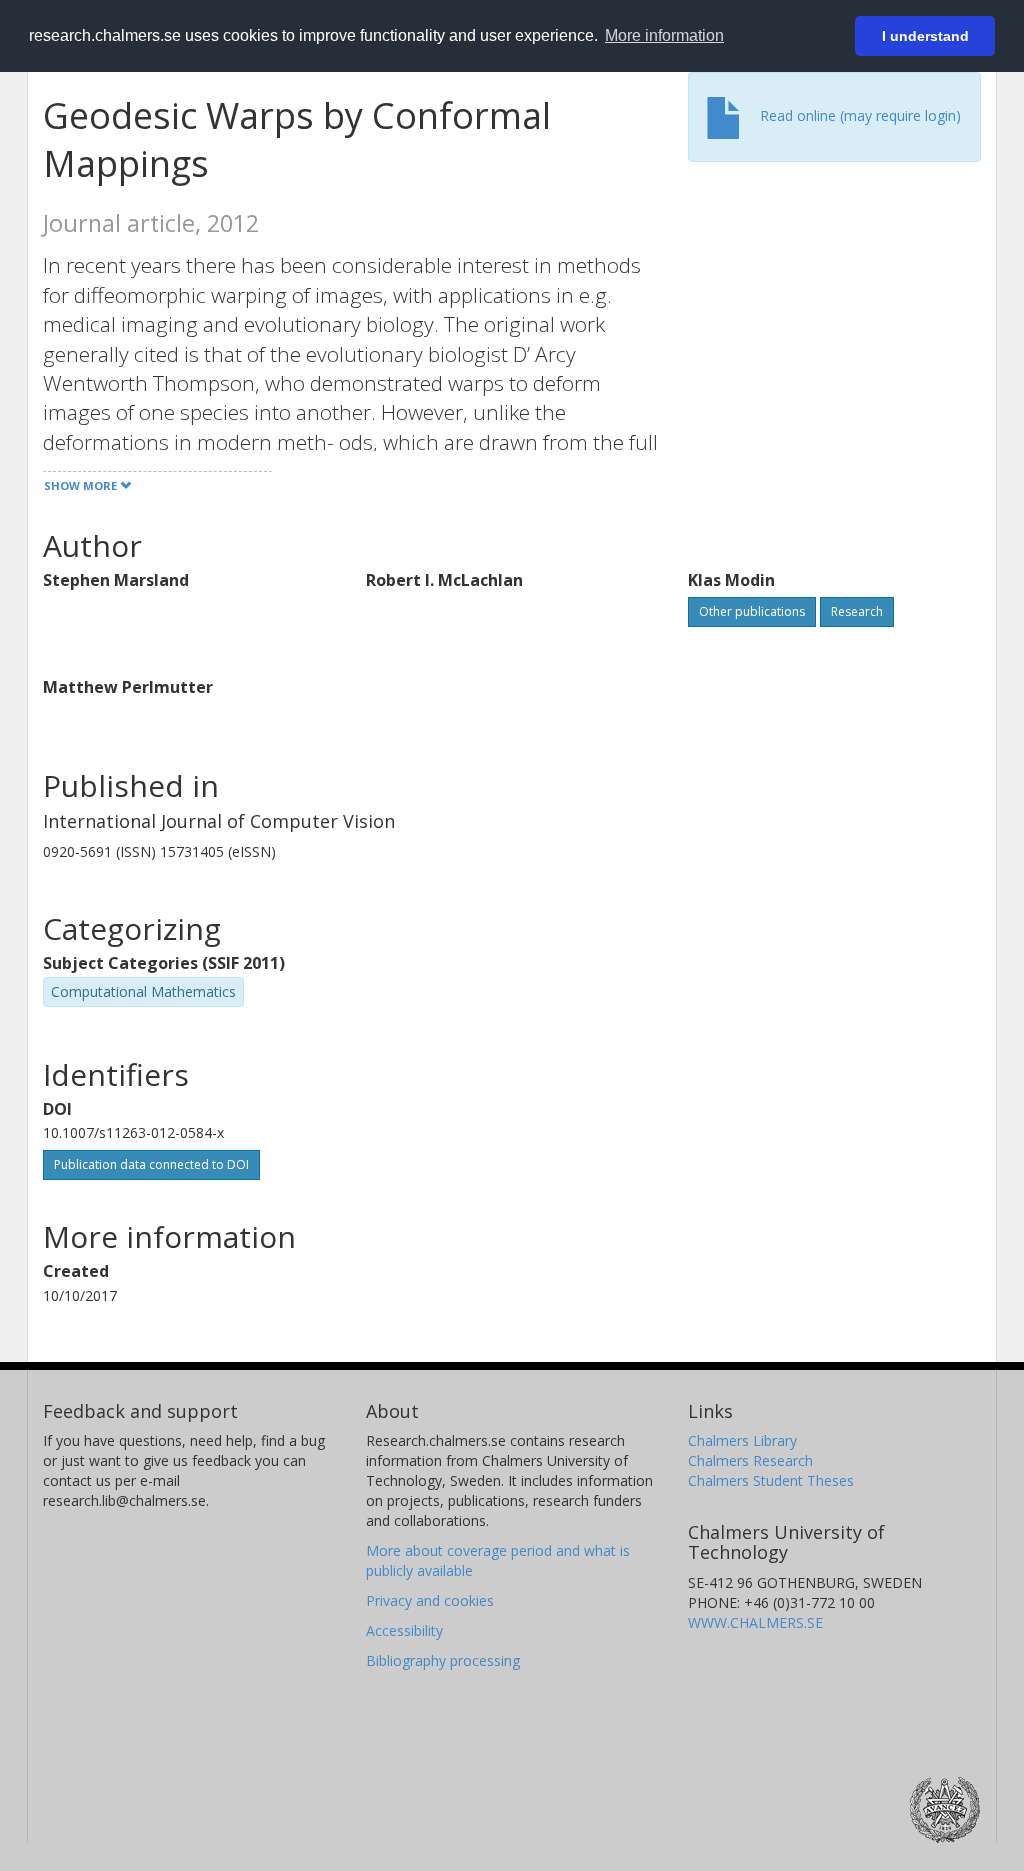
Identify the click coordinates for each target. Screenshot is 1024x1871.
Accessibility (404, 1630)
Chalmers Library (742, 1440)
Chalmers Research (750, 1460)
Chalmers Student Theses (771, 1480)
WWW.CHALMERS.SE (755, 1622)
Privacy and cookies (430, 1600)
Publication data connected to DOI (151, 1164)
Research (857, 611)
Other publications (752, 611)
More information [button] (664, 35)
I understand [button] (925, 36)
